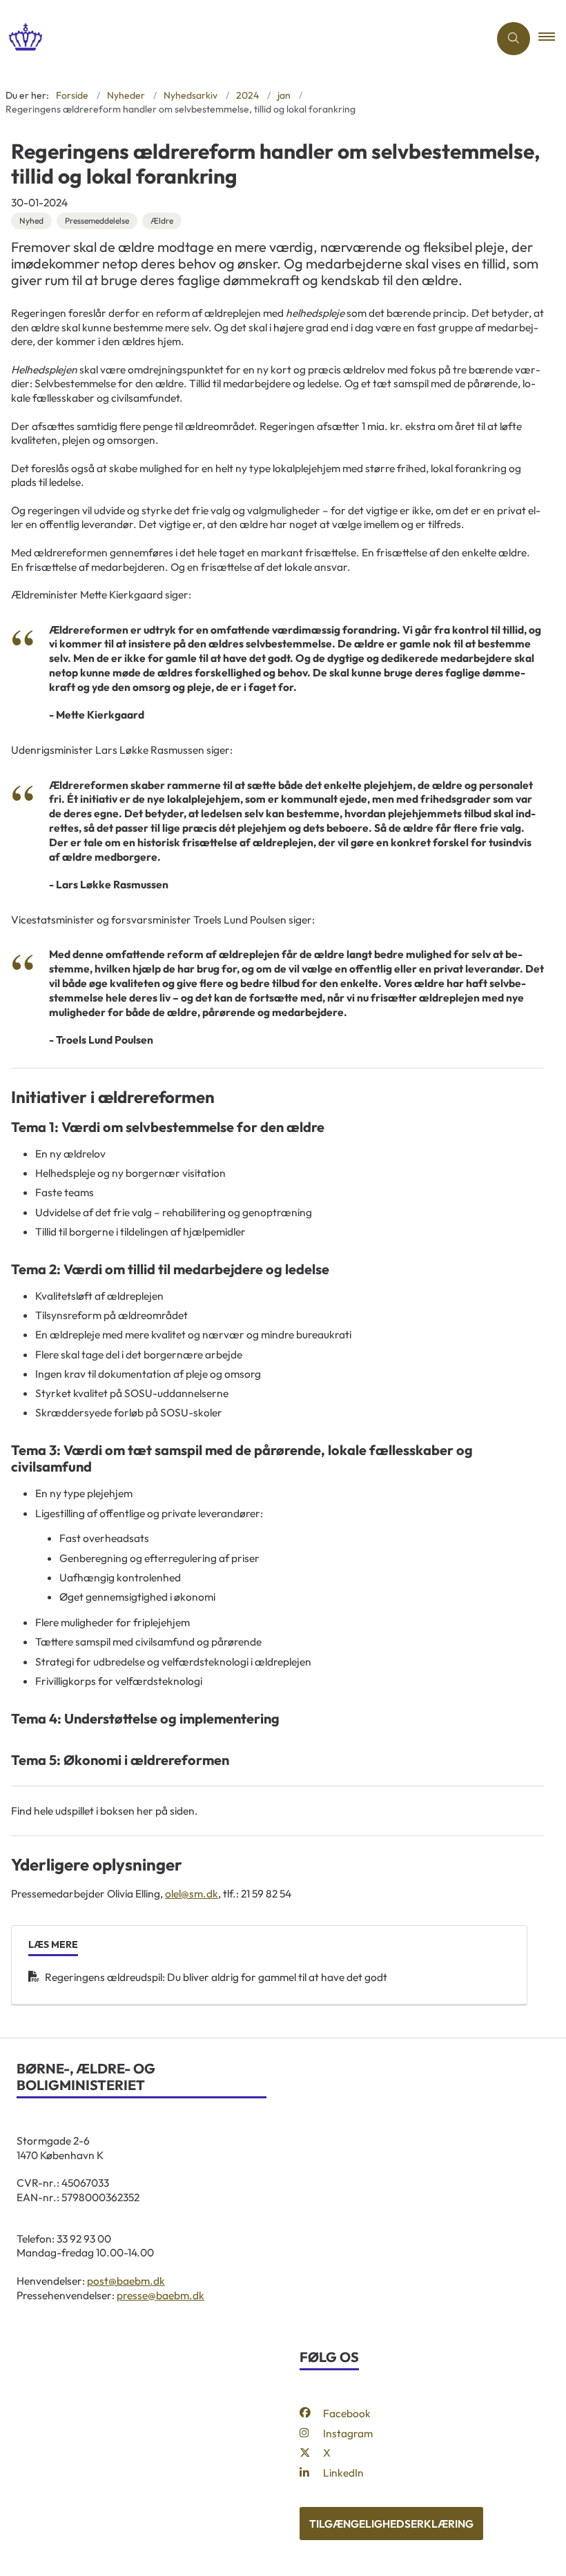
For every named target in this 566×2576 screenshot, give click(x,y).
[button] (552, 39)
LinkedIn (343, 2472)
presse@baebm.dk (160, 2295)
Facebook (347, 2413)
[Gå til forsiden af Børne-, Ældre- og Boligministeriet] (239, 38)
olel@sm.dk (192, 1893)
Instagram (348, 2433)
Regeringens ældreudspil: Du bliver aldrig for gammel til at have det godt (216, 1977)
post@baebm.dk (126, 2281)
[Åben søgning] (514, 39)
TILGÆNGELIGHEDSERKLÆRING (391, 2524)
